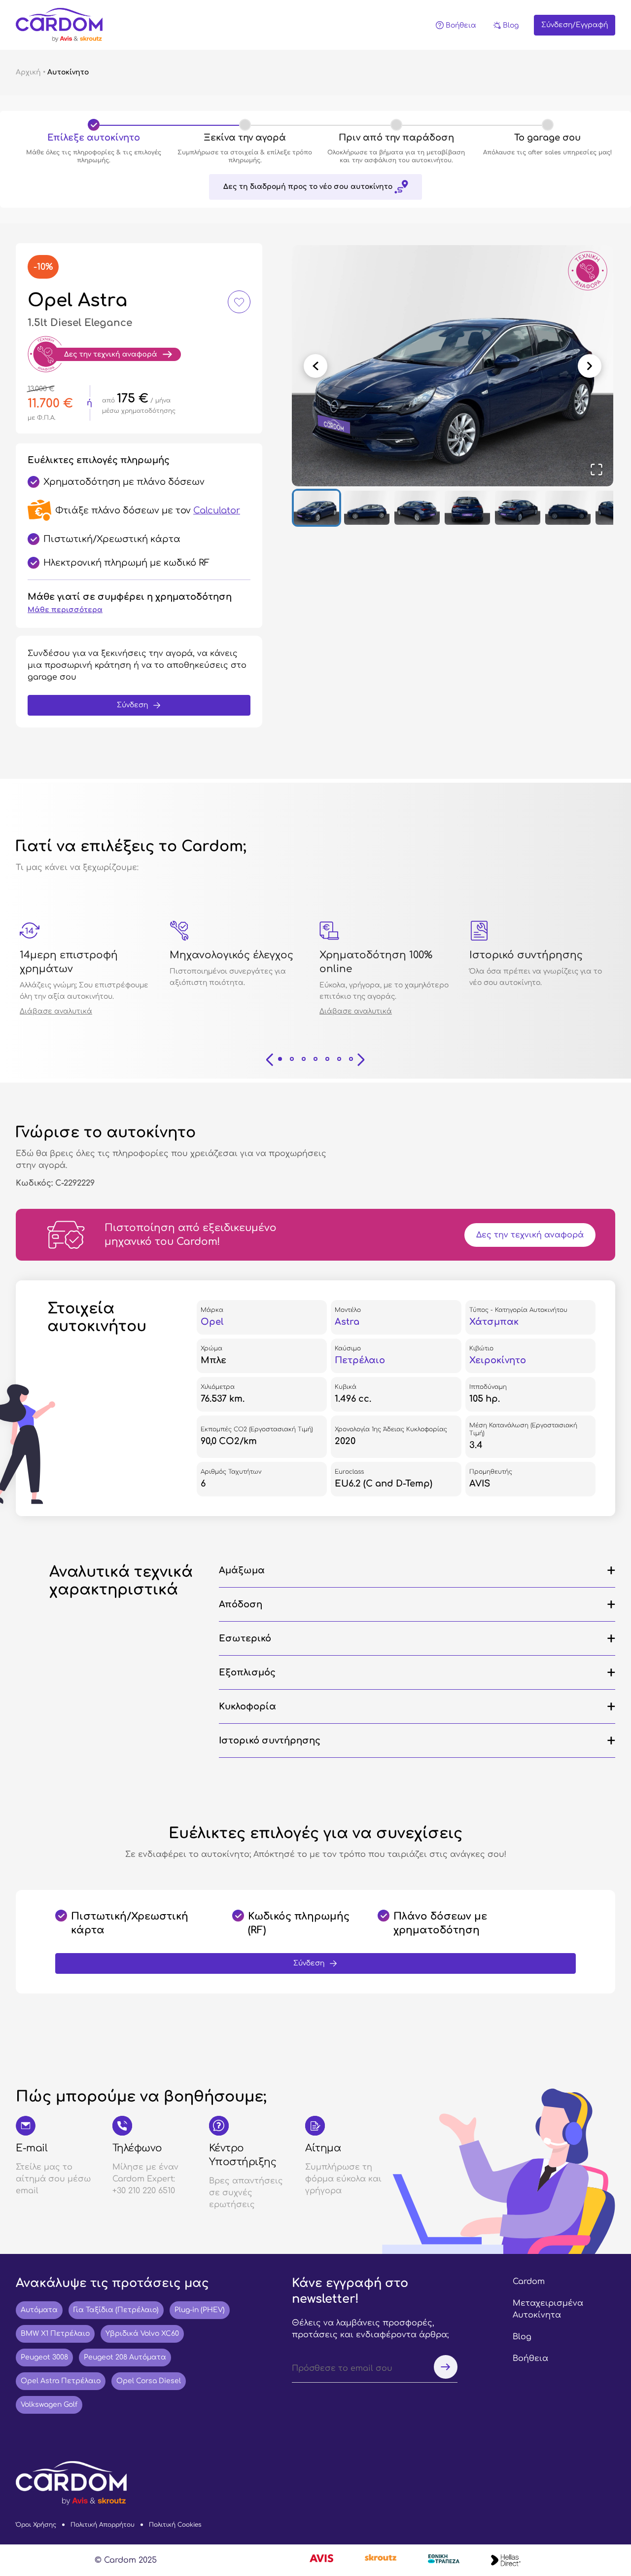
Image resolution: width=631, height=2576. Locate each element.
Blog (522, 2337)
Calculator (217, 510)
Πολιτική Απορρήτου (103, 2525)
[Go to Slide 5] (518, 508)
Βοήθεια (530, 2358)
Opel (212, 1322)
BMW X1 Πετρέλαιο (55, 2334)
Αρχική (28, 72)
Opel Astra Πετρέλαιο (61, 2381)
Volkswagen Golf (49, 2405)
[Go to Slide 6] (568, 508)
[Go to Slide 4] (467, 508)
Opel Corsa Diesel (149, 2381)
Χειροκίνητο (498, 1360)
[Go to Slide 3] (417, 508)
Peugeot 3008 (44, 2357)
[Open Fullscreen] (596, 470)
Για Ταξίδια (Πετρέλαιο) (116, 2310)
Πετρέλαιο (360, 1360)
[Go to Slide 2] (367, 508)
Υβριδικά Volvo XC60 (142, 2334)
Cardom (529, 2282)
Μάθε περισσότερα (65, 610)
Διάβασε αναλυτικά (56, 1011)
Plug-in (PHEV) (200, 2310)
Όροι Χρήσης (36, 2525)
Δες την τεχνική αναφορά (530, 1235)
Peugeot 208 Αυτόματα (125, 2357)
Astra (347, 1322)
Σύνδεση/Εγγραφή (575, 25)
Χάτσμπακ (494, 1322)
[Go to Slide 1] (316, 508)
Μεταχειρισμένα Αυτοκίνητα (548, 2309)
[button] (453, 366)
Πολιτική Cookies (175, 2525)
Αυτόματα (39, 2310)
